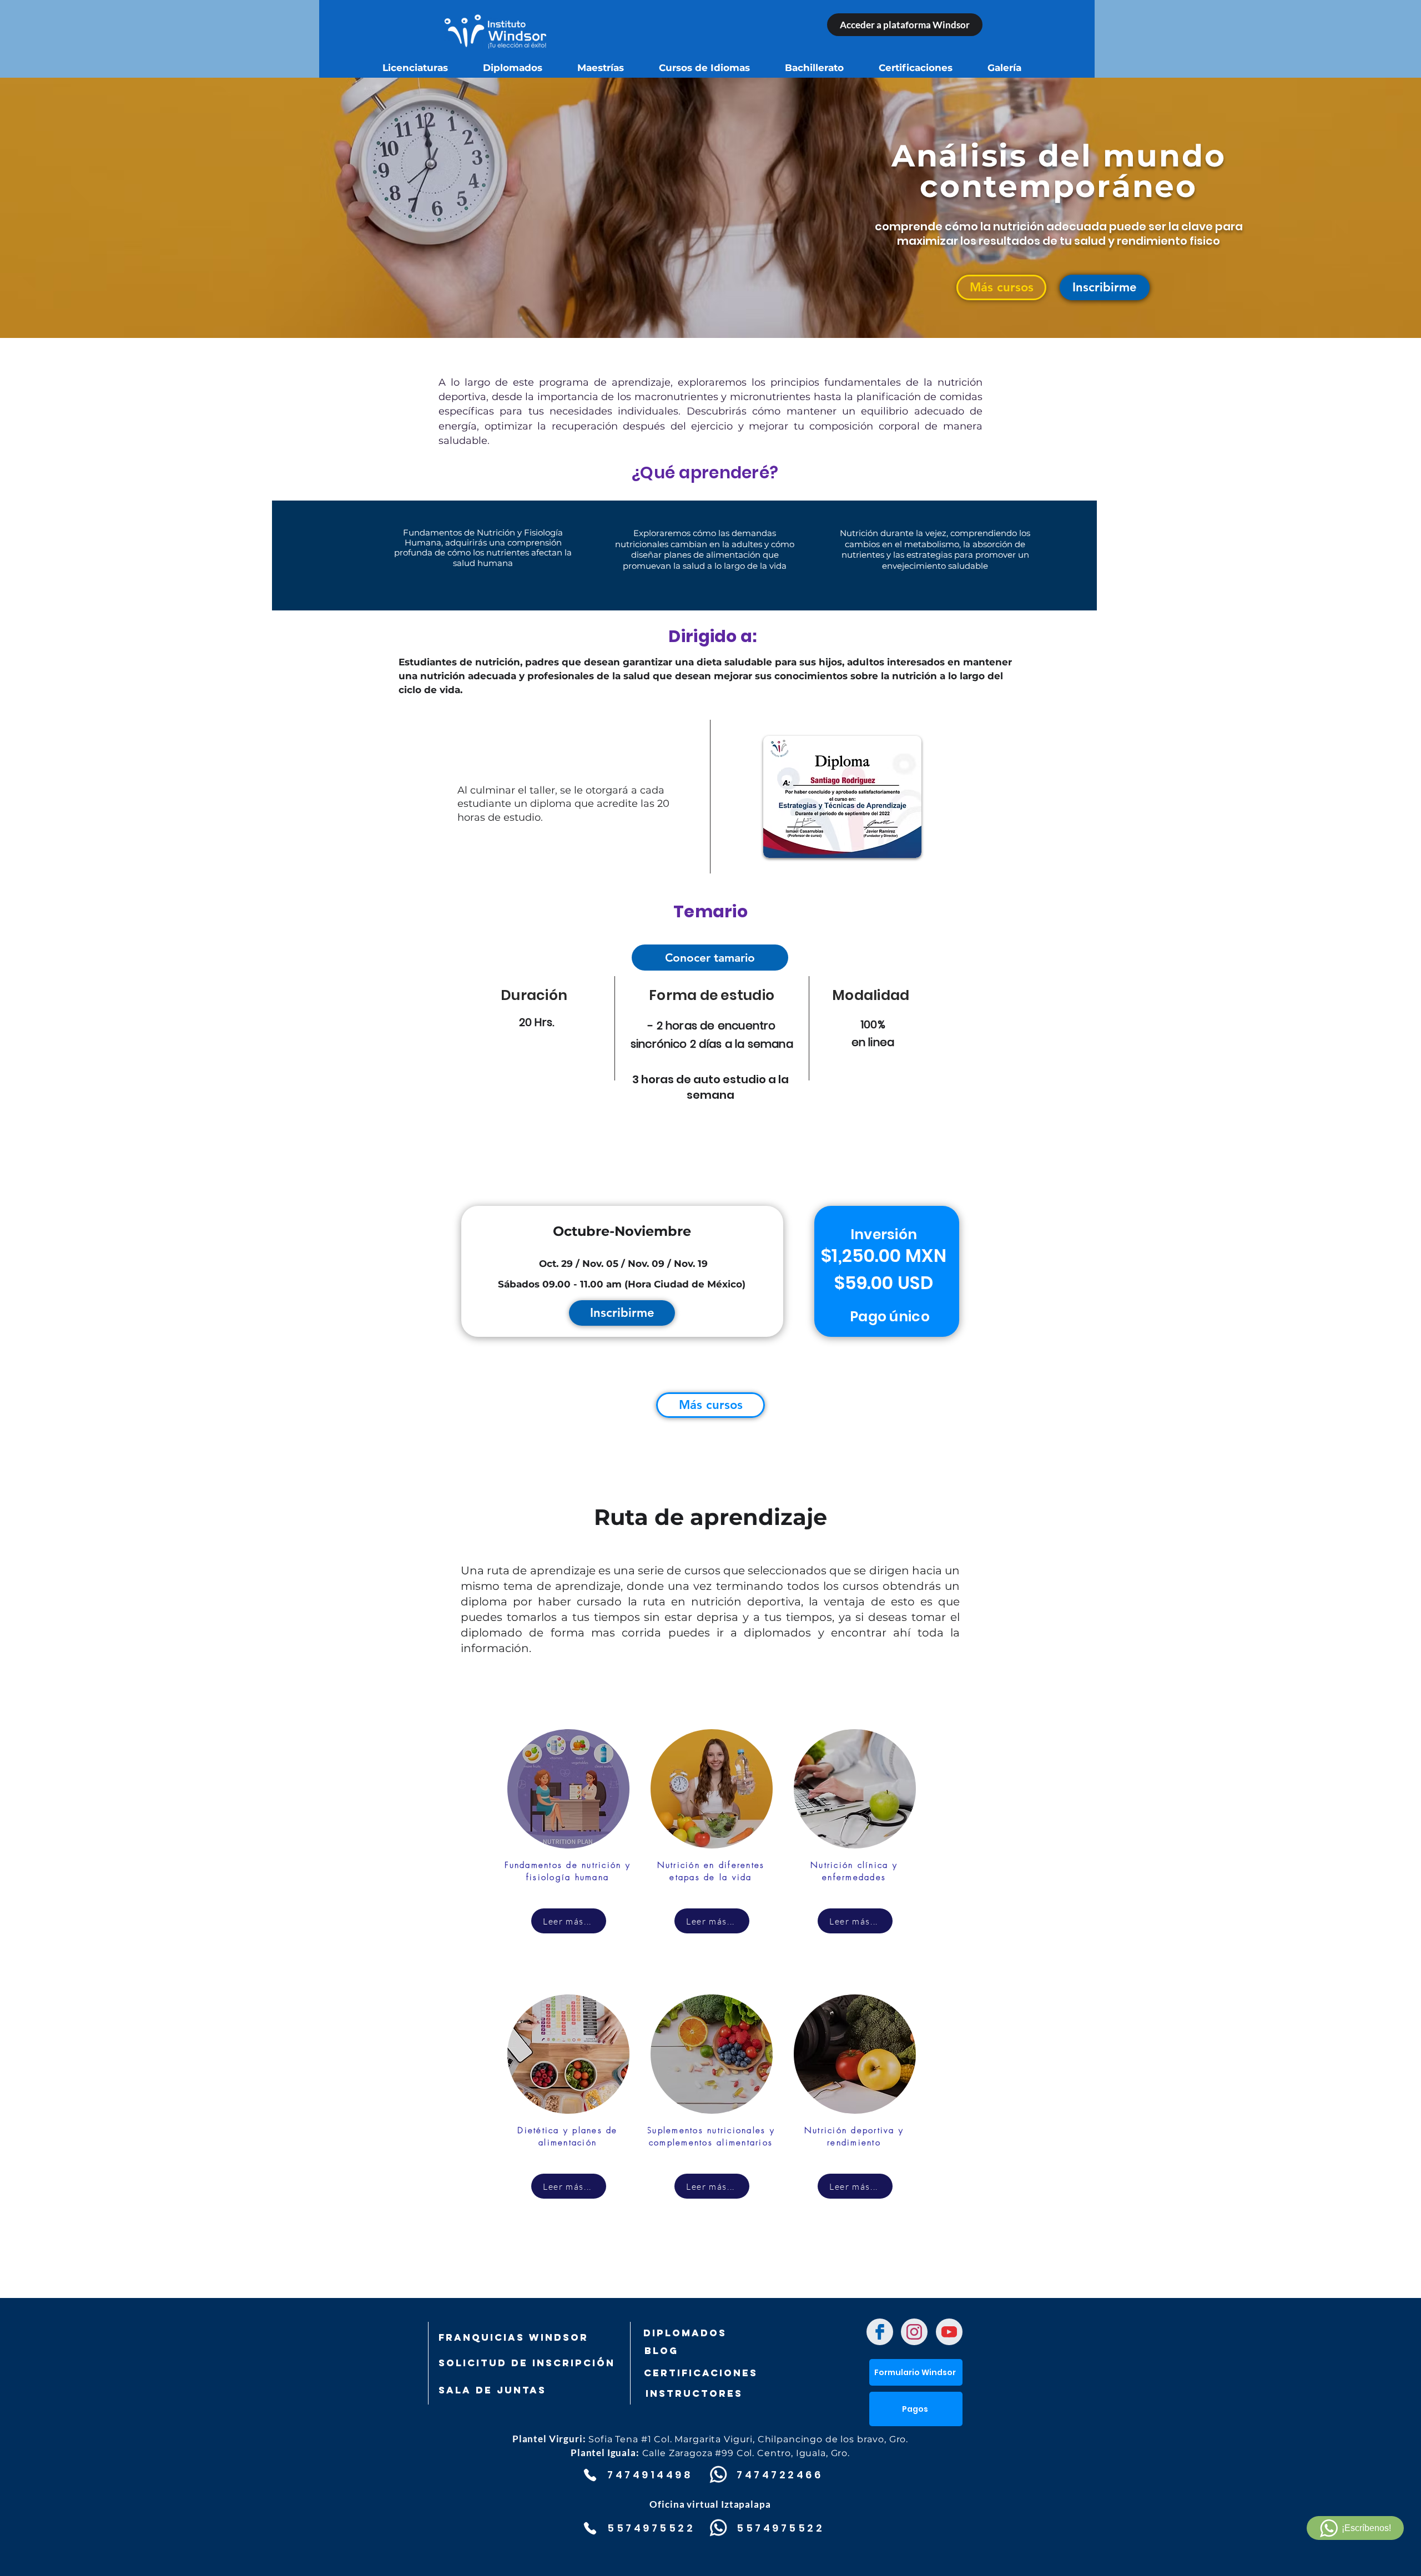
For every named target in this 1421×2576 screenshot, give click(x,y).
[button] (1105, 287)
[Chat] (880, 2332)
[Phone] (590, 2475)
